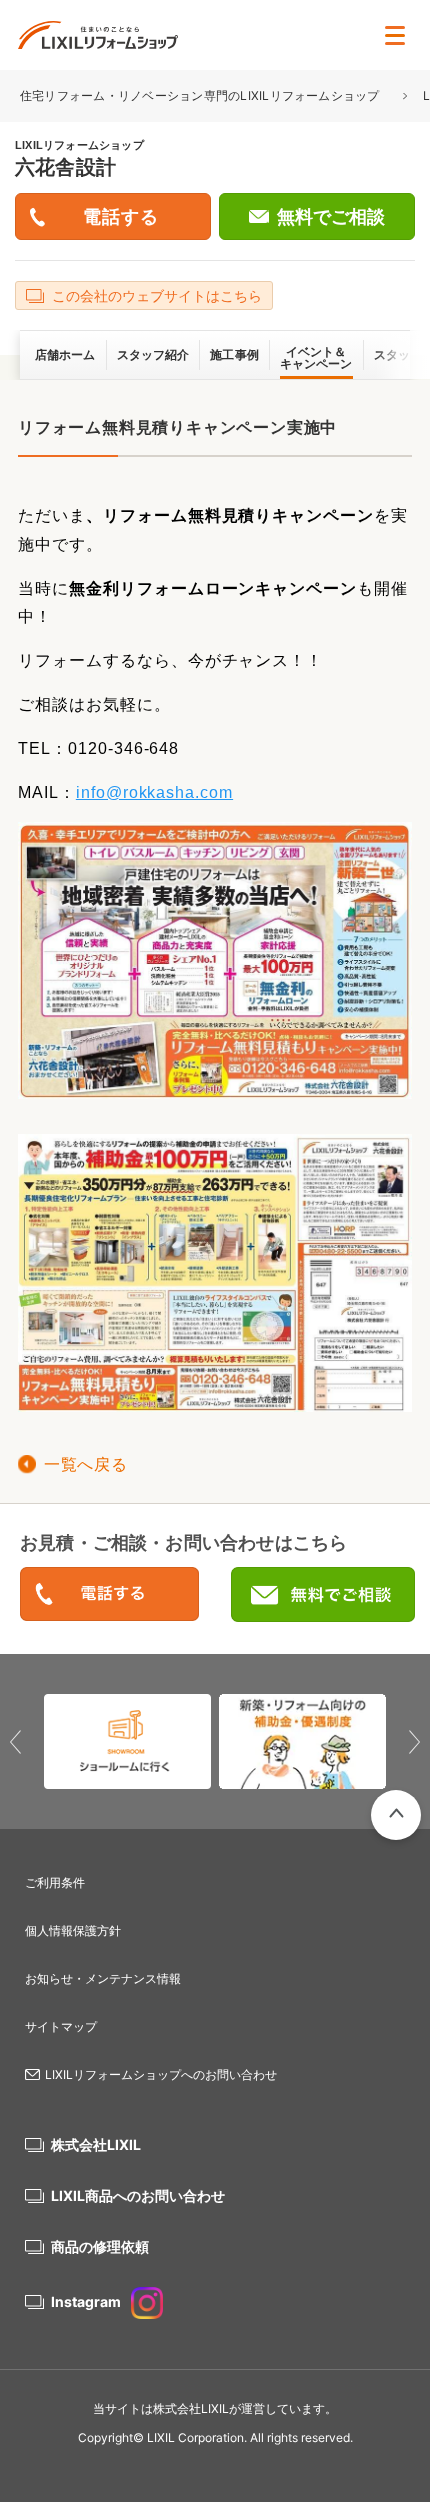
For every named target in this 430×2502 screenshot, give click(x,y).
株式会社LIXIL (96, 2144)
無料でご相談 (331, 217)
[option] (127, 1741)
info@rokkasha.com (154, 792)
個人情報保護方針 (73, 1930)
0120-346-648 (109, 1595)
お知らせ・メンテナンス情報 (103, 1978)
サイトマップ (61, 2026)
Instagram (86, 2301)
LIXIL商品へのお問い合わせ (138, 2195)
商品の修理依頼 (100, 2246)
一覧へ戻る (85, 1464)
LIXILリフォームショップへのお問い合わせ (161, 2074)
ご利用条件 (55, 1882)
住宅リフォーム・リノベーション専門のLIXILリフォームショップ (201, 95)
